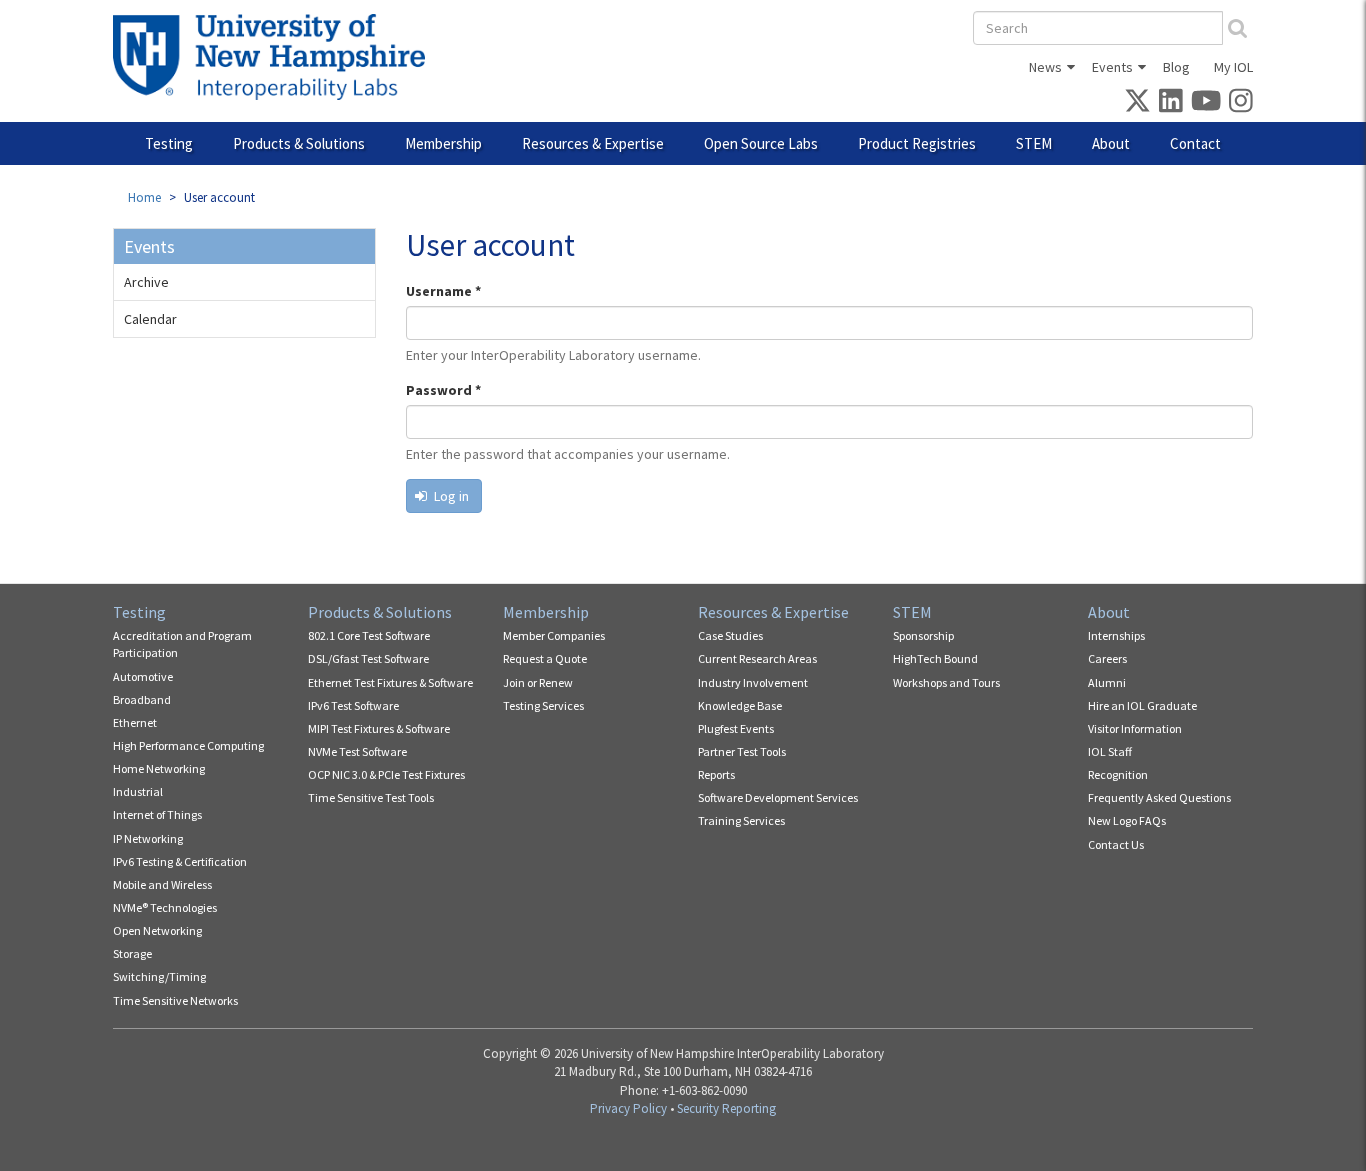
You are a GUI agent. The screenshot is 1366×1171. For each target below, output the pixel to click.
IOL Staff (1110, 751)
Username (443, 291)
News (1045, 67)
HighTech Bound (935, 658)
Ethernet (135, 722)
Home (144, 197)
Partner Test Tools (742, 751)
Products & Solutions (299, 143)
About (1111, 143)
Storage (132, 953)
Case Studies (730, 635)
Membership (443, 143)
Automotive (143, 676)
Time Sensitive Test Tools (371, 797)
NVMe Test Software (357, 751)
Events (1112, 67)
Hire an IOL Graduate (1142, 705)
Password (443, 390)
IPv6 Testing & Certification (180, 861)
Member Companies (554, 635)
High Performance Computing (188, 745)
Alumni (1107, 682)
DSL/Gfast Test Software (368, 658)
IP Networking (148, 838)
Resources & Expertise (593, 143)
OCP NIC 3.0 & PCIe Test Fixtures (386, 774)
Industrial (138, 791)
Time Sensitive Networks (175, 1000)
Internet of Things (157, 814)
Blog (1176, 67)
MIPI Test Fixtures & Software (379, 728)
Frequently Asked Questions (1159, 797)
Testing (169, 143)
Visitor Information (1135, 728)
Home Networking (159, 768)
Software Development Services (778, 797)
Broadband (142, 699)
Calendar (150, 319)
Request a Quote (545, 658)
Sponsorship (923, 635)
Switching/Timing (159, 976)
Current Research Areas (757, 658)
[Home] (276, 57)
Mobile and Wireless (162, 884)
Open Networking (157, 930)
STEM (1034, 143)
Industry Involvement (753, 682)
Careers (1107, 658)
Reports (716, 774)
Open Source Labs (761, 143)
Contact (1195, 143)
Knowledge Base (740, 705)
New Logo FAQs (1127, 820)
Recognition (1118, 774)
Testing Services (543, 705)
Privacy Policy (628, 1108)
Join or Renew (538, 682)
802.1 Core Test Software (369, 635)
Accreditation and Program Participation (182, 644)
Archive (146, 282)
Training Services (741, 820)
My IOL (1233, 67)
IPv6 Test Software (353, 705)
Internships (1116, 635)
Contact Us (1116, 844)
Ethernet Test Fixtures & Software (390, 682)
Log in (450, 496)
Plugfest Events (736, 728)
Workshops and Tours (946, 682)
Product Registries (917, 143)
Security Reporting (726, 1108)
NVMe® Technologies (165, 907)
